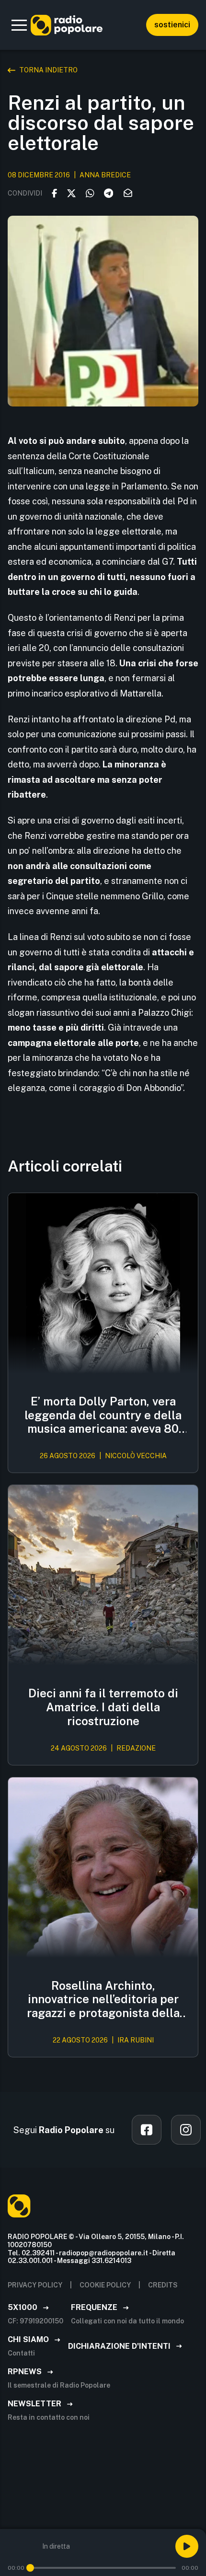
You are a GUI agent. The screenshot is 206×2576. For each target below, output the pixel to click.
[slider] (30, 2568)
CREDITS (163, 2285)
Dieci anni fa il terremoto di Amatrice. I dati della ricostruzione (103, 1707)
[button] (19, 25)
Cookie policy (105, 2285)
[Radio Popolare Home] (67, 25)
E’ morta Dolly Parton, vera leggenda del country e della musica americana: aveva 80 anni (103, 1415)
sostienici (172, 25)
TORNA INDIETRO (48, 70)
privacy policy (35, 2285)
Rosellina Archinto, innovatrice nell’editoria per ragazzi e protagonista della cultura (103, 1999)
